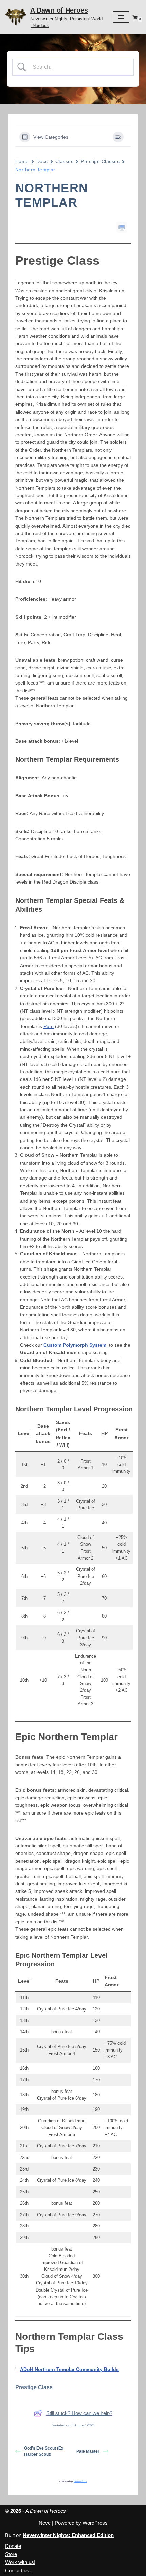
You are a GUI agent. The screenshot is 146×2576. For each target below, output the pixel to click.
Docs (42, 161)
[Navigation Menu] (121, 17)
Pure (49, 1026)
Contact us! (18, 2570)
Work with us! (20, 2562)
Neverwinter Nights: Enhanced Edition (68, 2535)
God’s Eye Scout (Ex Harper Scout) (44, 2451)
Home (22, 161)
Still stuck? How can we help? (79, 2413)
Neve (45, 2523)
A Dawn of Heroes (46, 2511)
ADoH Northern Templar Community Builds (69, 2369)
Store (11, 2554)
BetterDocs (80, 2481)
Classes (64, 161)
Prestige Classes (100, 161)
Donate (13, 2546)
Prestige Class (34, 2387)
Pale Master (88, 2451)
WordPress (95, 2523)
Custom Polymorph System (75, 1345)
